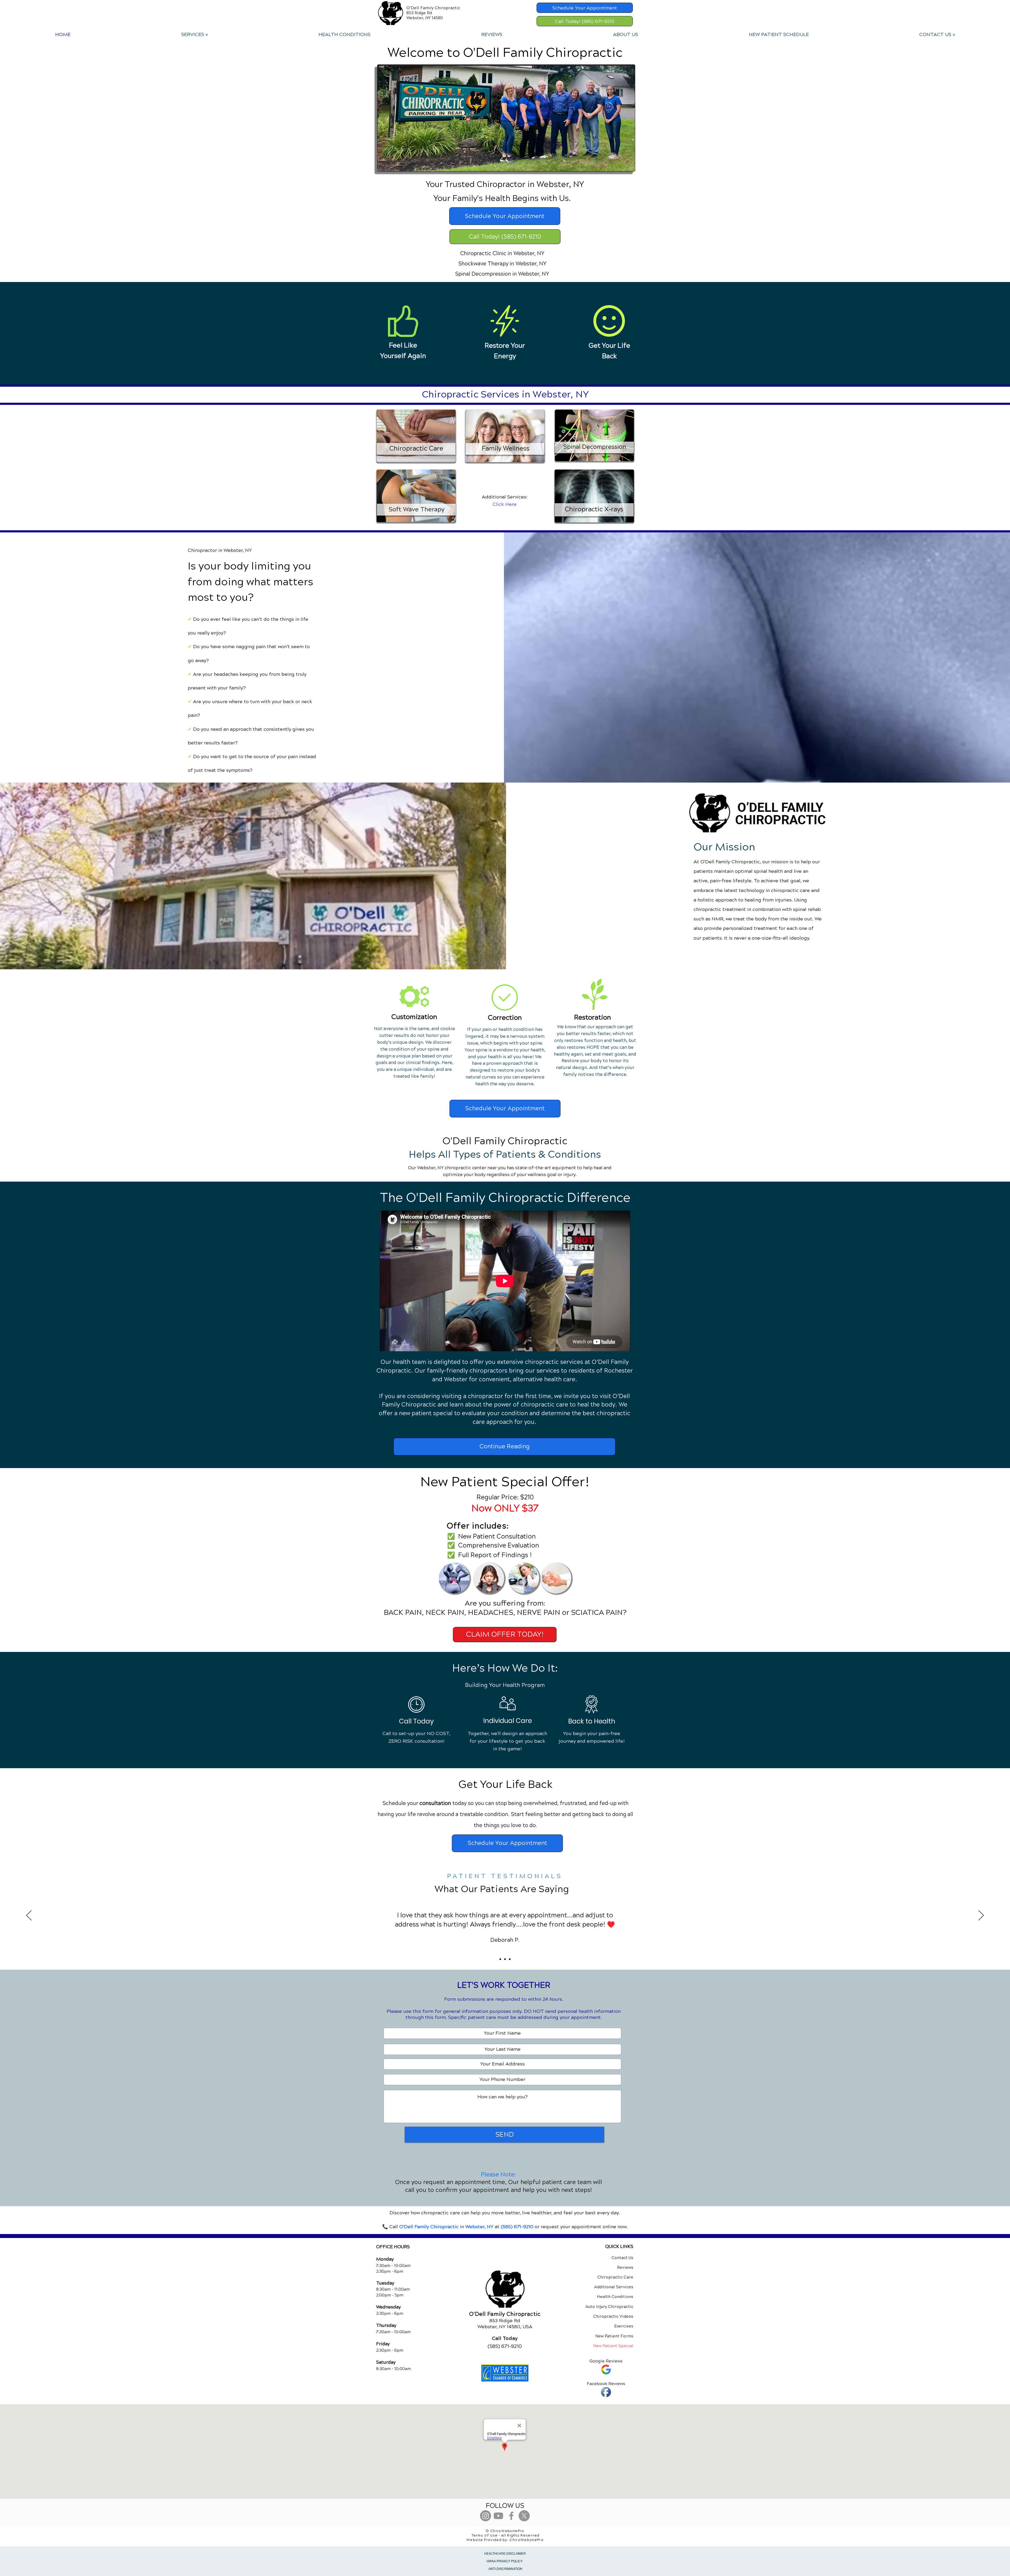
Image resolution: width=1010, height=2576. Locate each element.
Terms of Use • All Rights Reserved (506, 2535)
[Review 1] (500, 1959)
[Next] (981, 1916)
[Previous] (29, 1916)
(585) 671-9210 (517, 2227)
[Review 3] (510, 1959)
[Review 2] (505, 1959)
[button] (194, 34)
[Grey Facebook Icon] (511, 2516)
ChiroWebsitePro (527, 2540)
